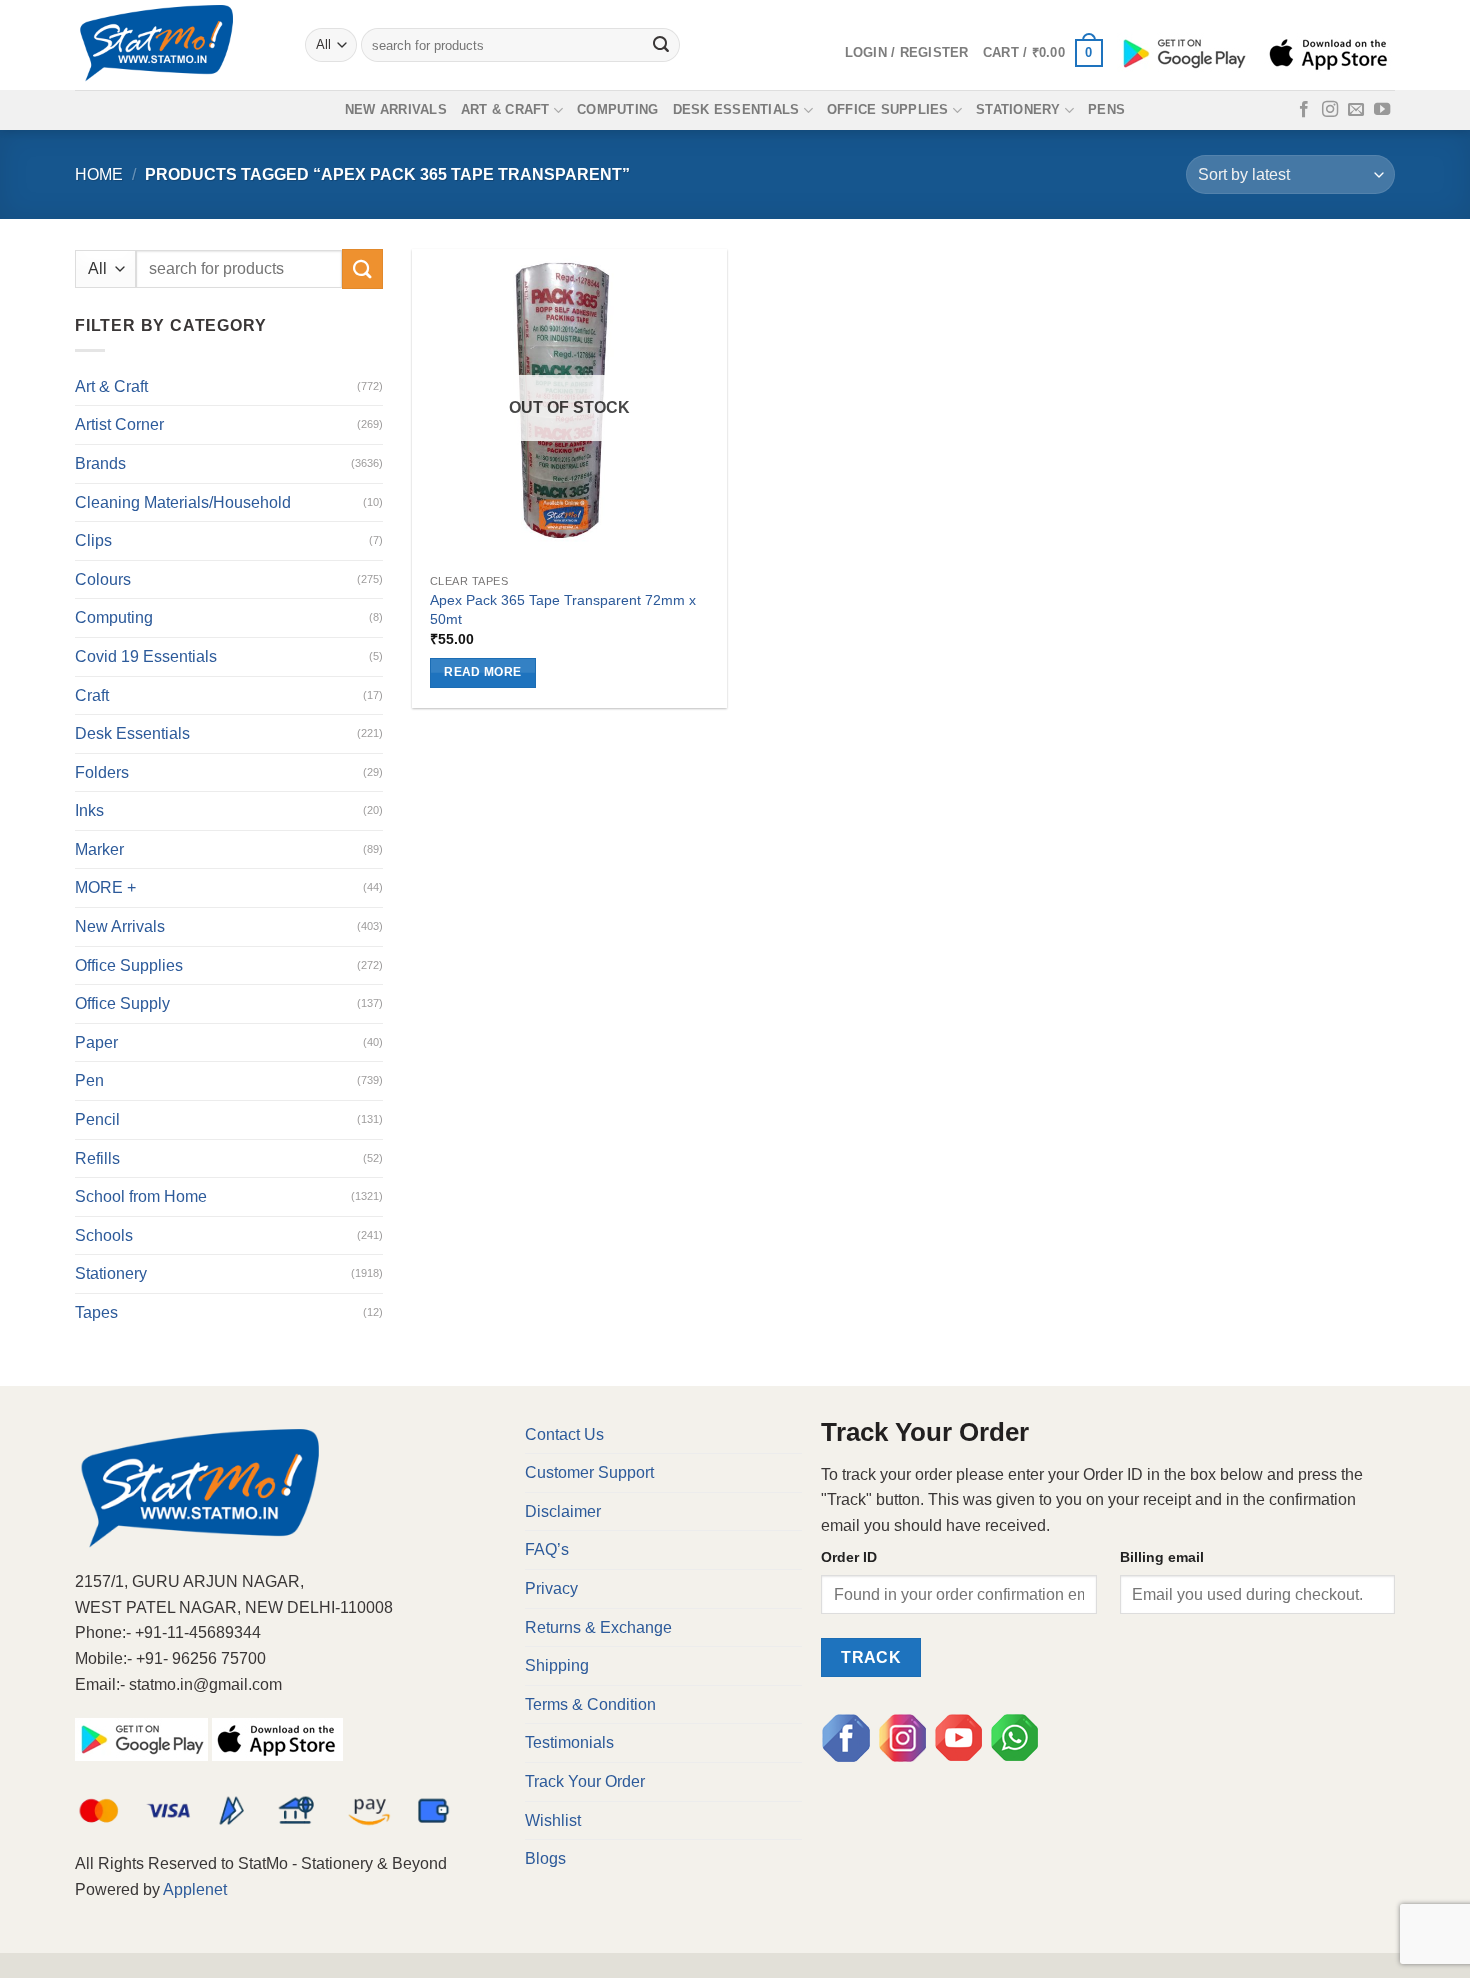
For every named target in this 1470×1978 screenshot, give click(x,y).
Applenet (195, 1889)
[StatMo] (175, 45)
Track (871, 1657)
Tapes (96, 1312)
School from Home (141, 1196)
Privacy (551, 1588)
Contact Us (564, 1434)
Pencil (97, 1119)
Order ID (849, 1557)
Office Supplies (888, 109)
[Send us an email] (1356, 110)
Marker (99, 849)
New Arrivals (396, 109)
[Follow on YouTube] (1382, 110)
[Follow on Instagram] (1330, 110)
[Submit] (662, 45)
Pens (1106, 109)
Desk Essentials (736, 109)
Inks (89, 810)
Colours (103, 579)
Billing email (1162, 1557)
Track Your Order (585, 1781)
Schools (104, 1235)
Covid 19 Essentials (146, 656)
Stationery (1018, 109)
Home (99, 174)
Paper (96, 1042)
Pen (89, 1080)
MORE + (105, 887)
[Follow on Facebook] (1304, 110)
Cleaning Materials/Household (183, 502)
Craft (92, 695)
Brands (100, 463)
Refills (97, 1158)
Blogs (545, 1858)
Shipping (557, 1665)
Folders (102, 772)
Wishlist (553, 1820)
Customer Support (589, 1472)
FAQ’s (547, 1549)
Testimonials (569, 1742)
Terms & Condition (590, 1704)
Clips (93, 540)
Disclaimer (563, 1511)
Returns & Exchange (598, 1627)
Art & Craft (505, 109)
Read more (482, 672)
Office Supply (122, 1003)
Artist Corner (119, 424)
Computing (617, 109)
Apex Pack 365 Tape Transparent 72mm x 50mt (563, 609)
